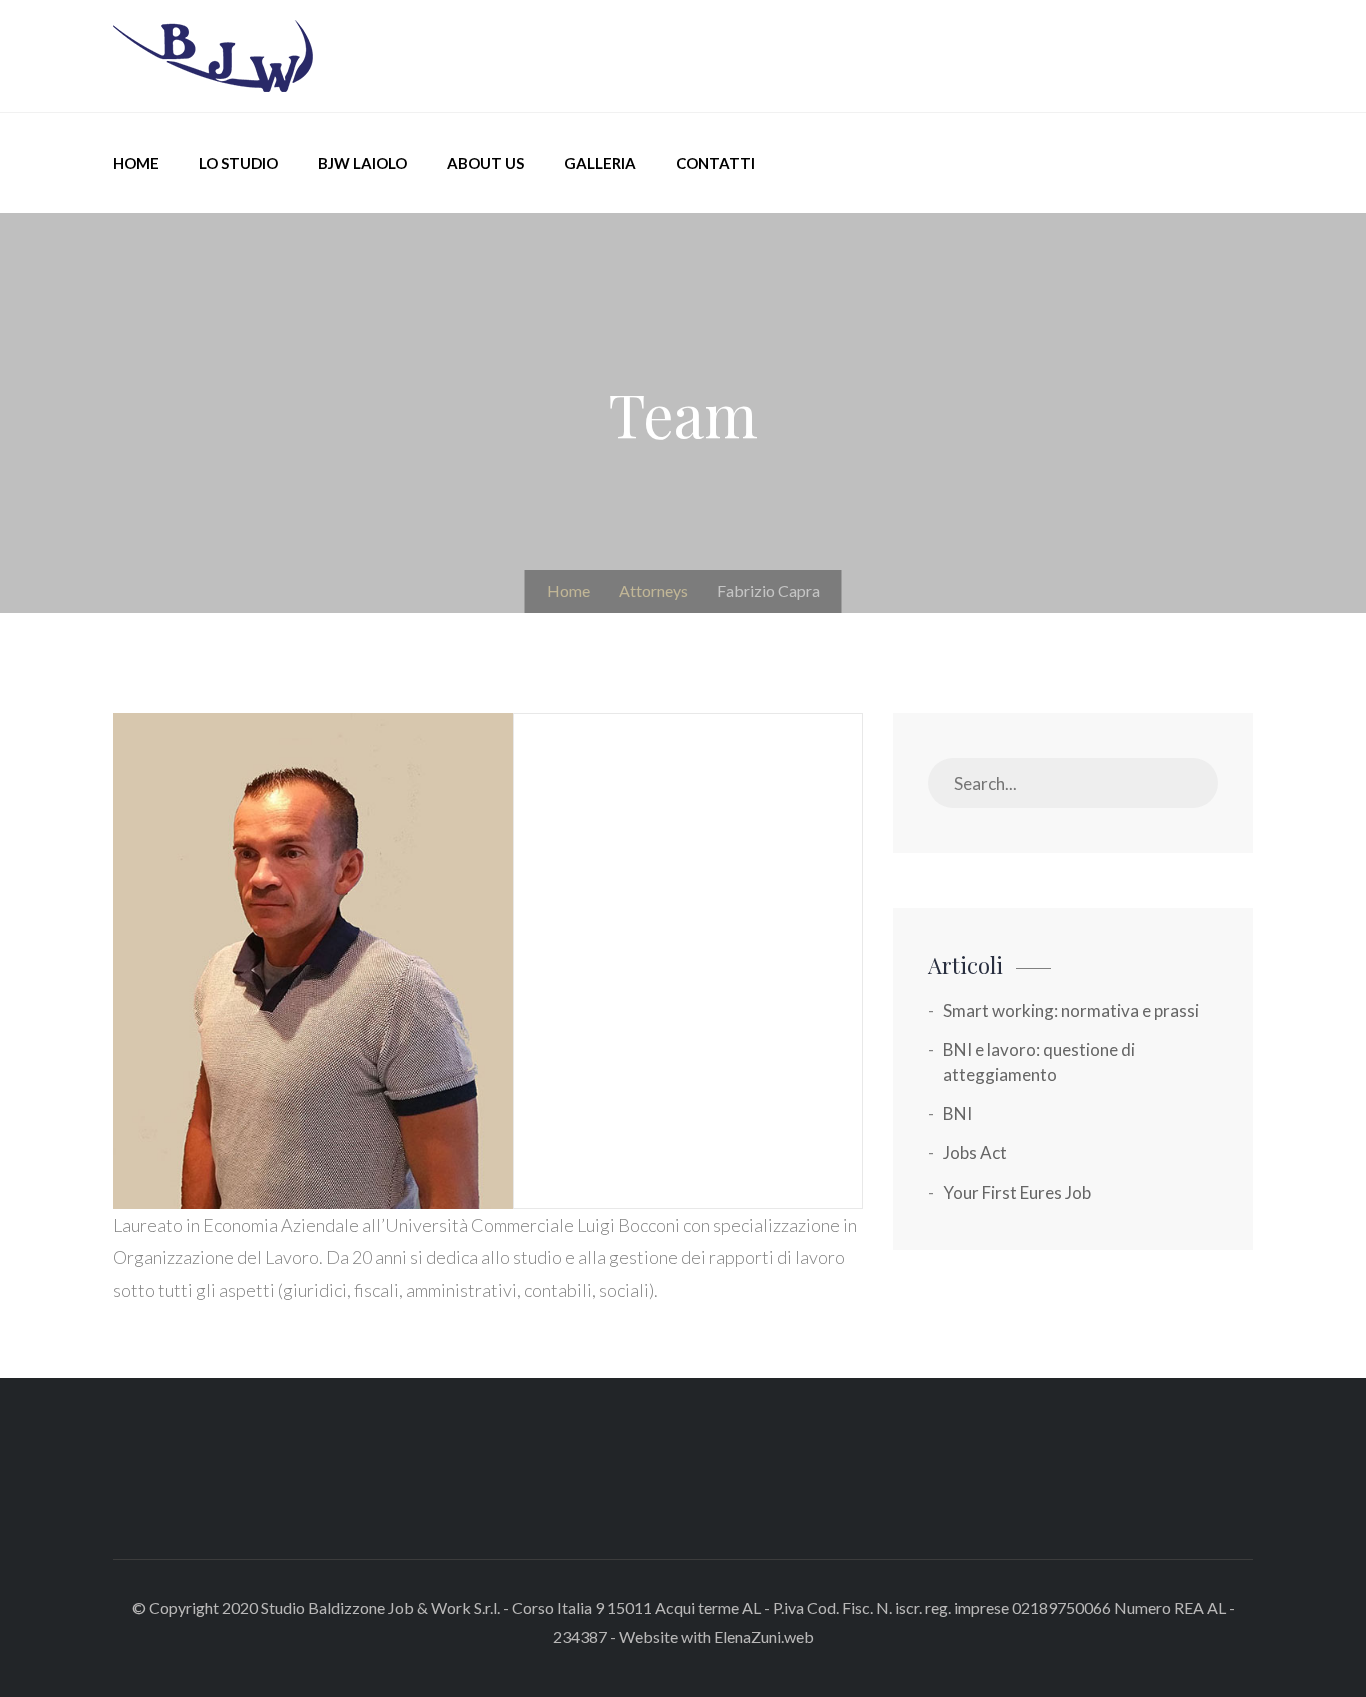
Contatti (715, 163)
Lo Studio (238, 163)
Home (136, 163)
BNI (957, 1113)
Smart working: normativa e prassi (1071, 1010)
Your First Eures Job (1017, 1192)
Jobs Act (975, 1152)
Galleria (600, 163)
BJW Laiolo (362, 163)
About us (485, 163)
